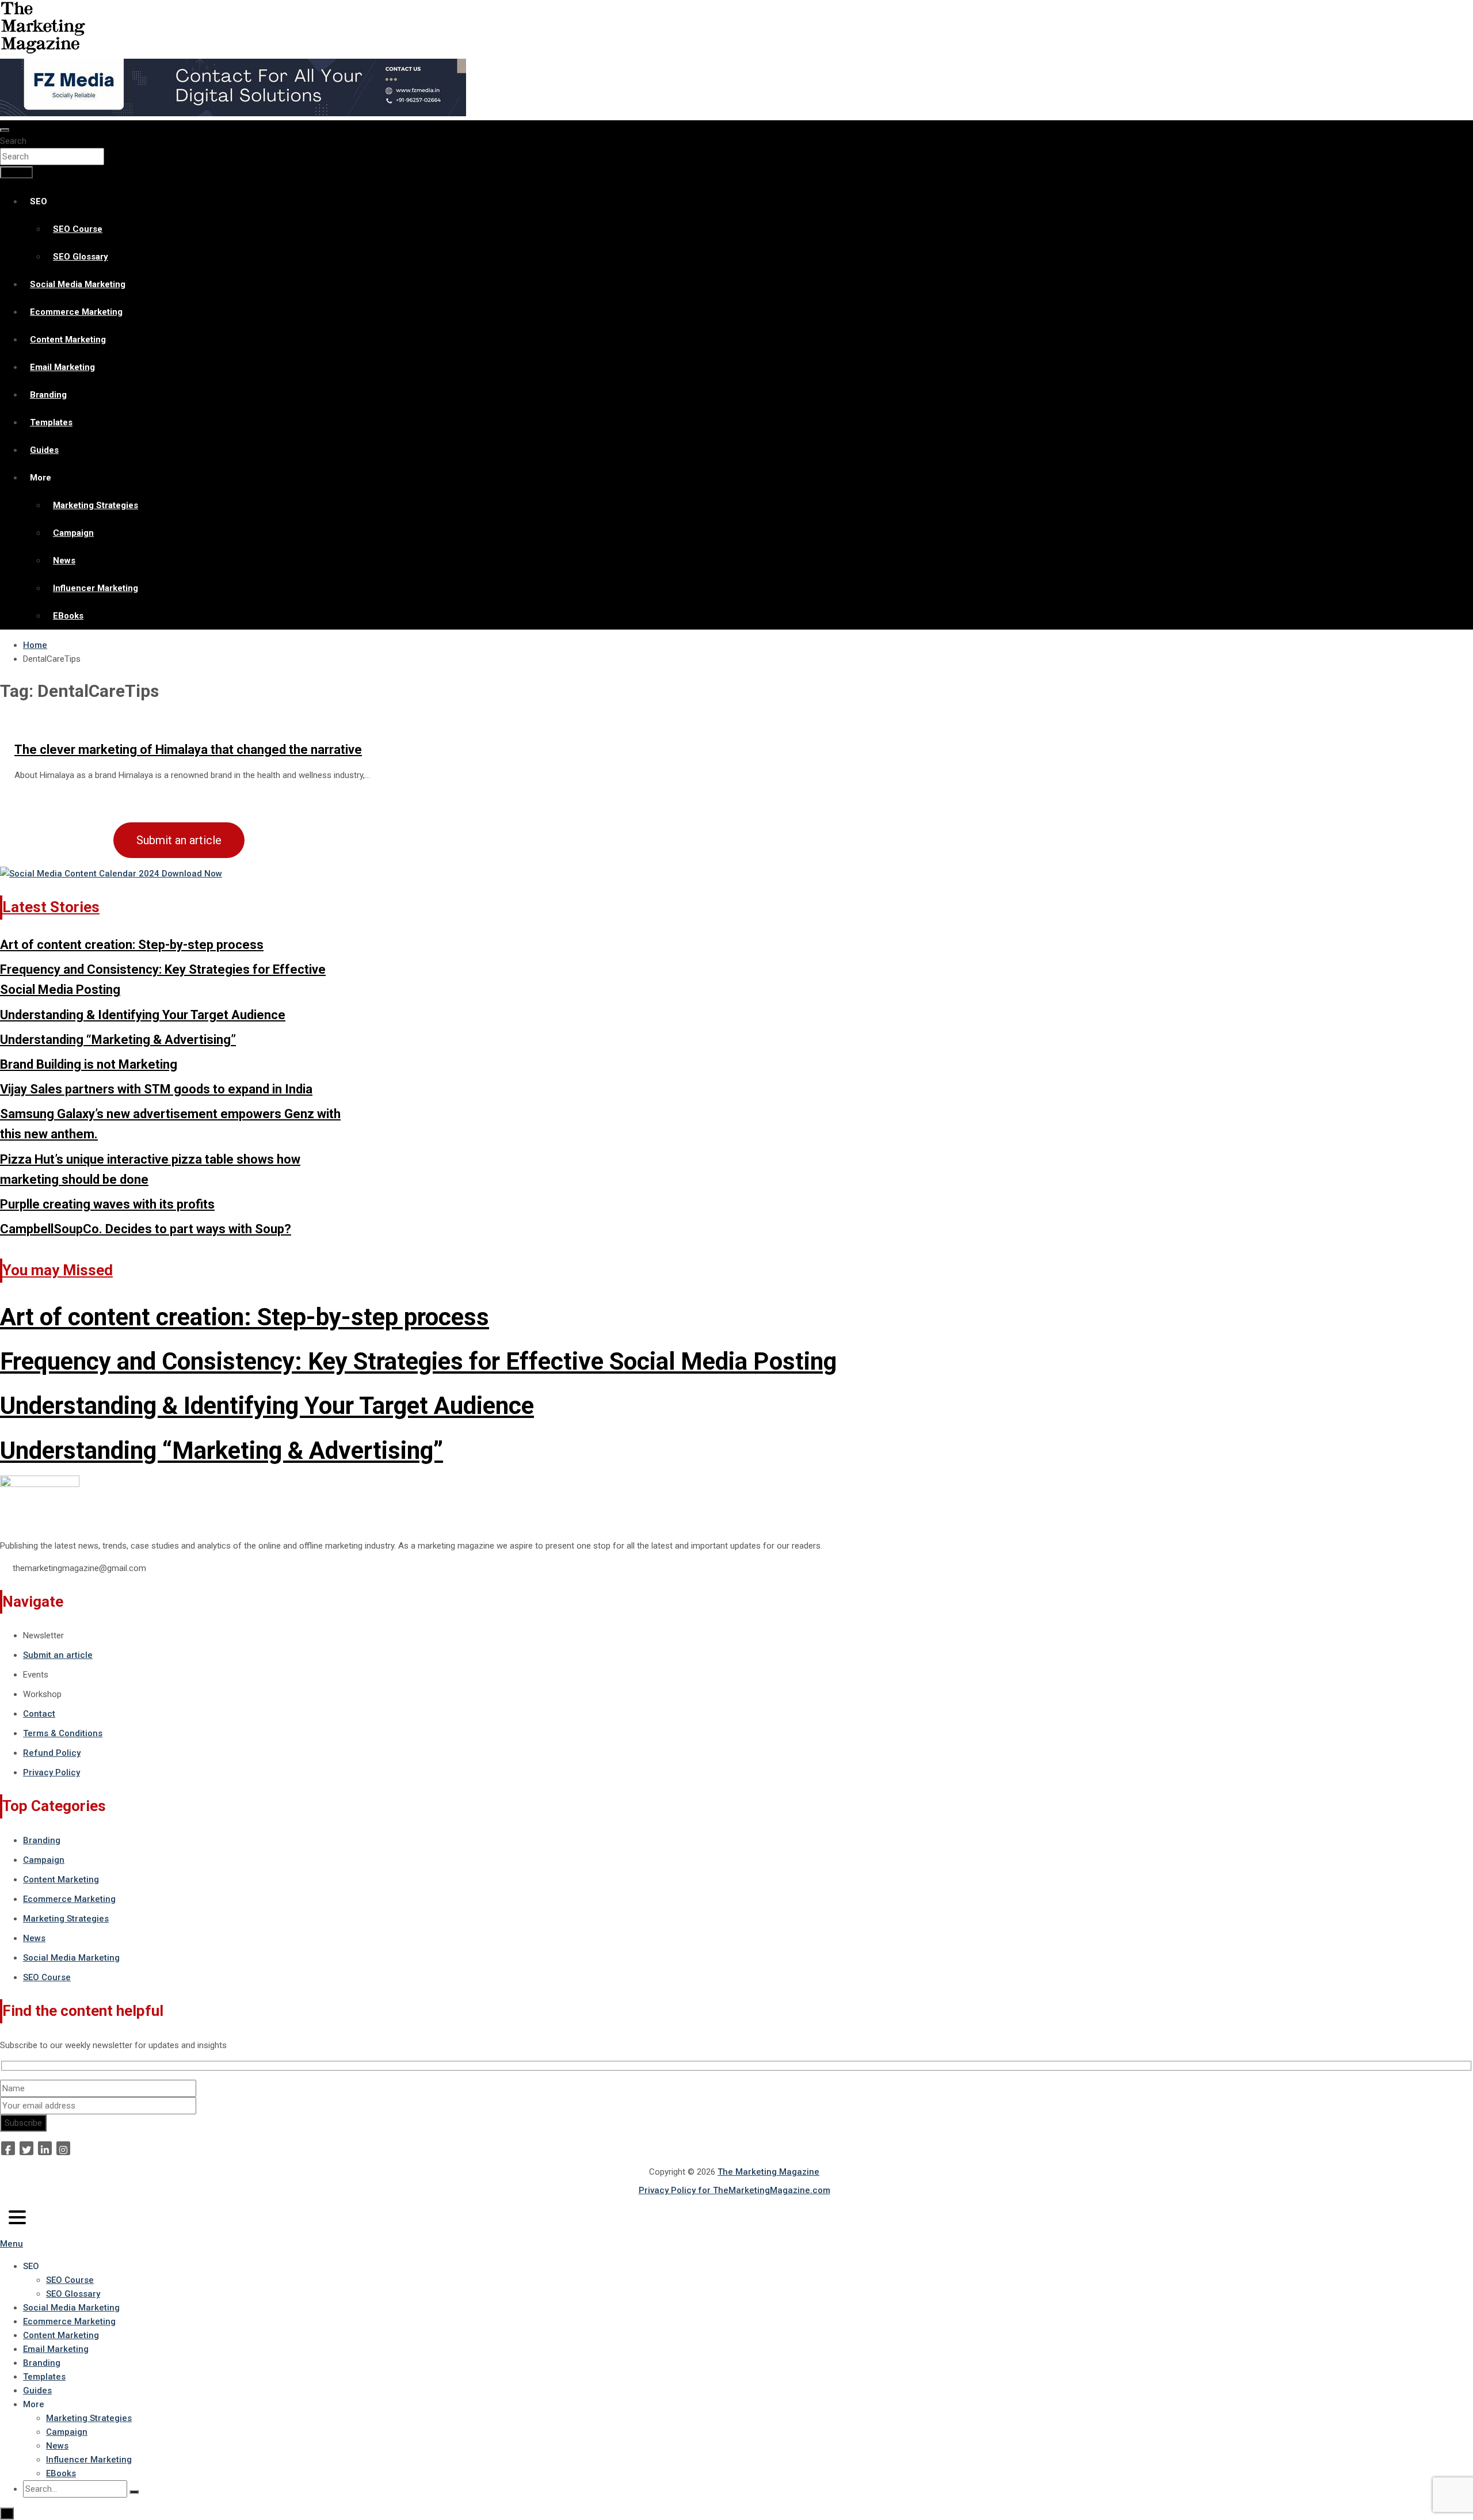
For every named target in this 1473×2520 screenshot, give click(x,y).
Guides (44, 450)
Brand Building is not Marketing (89, 1064)
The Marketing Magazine (768, 2172)
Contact (39, 1714)
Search (13, 141)
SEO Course (78, 229)
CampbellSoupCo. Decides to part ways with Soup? (146, 1229)
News (64, 561)
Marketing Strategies (96, 505)
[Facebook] (8, 2148)
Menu (12, 2244)
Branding (48, 395)
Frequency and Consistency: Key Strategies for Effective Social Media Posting (418, 1361)
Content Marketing (68, 340)
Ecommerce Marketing (76, 312)
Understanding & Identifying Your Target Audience (143, 1015)
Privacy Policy (51, 1772)
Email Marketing (62, 367)
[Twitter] (26, 2148)
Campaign (73, 533)
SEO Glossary (81, 257)
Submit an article (179, 840)
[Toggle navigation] (5, 130)
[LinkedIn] (45, 2148)
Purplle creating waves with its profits (107, 1204)
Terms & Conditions (63, 1733)
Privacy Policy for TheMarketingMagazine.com (734, 2190)
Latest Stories (51, 907)
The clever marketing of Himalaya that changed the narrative (188, 750)
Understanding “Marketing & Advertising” (118, 1040)
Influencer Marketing (96, 588)
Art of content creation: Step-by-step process (132, 945)
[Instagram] (63, 2148)
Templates (51, 422)
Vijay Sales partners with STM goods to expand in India (156, 1089)
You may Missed (58, 1270)
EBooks (68, 616)
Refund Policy (52, 1753)
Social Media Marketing (78, 284)
